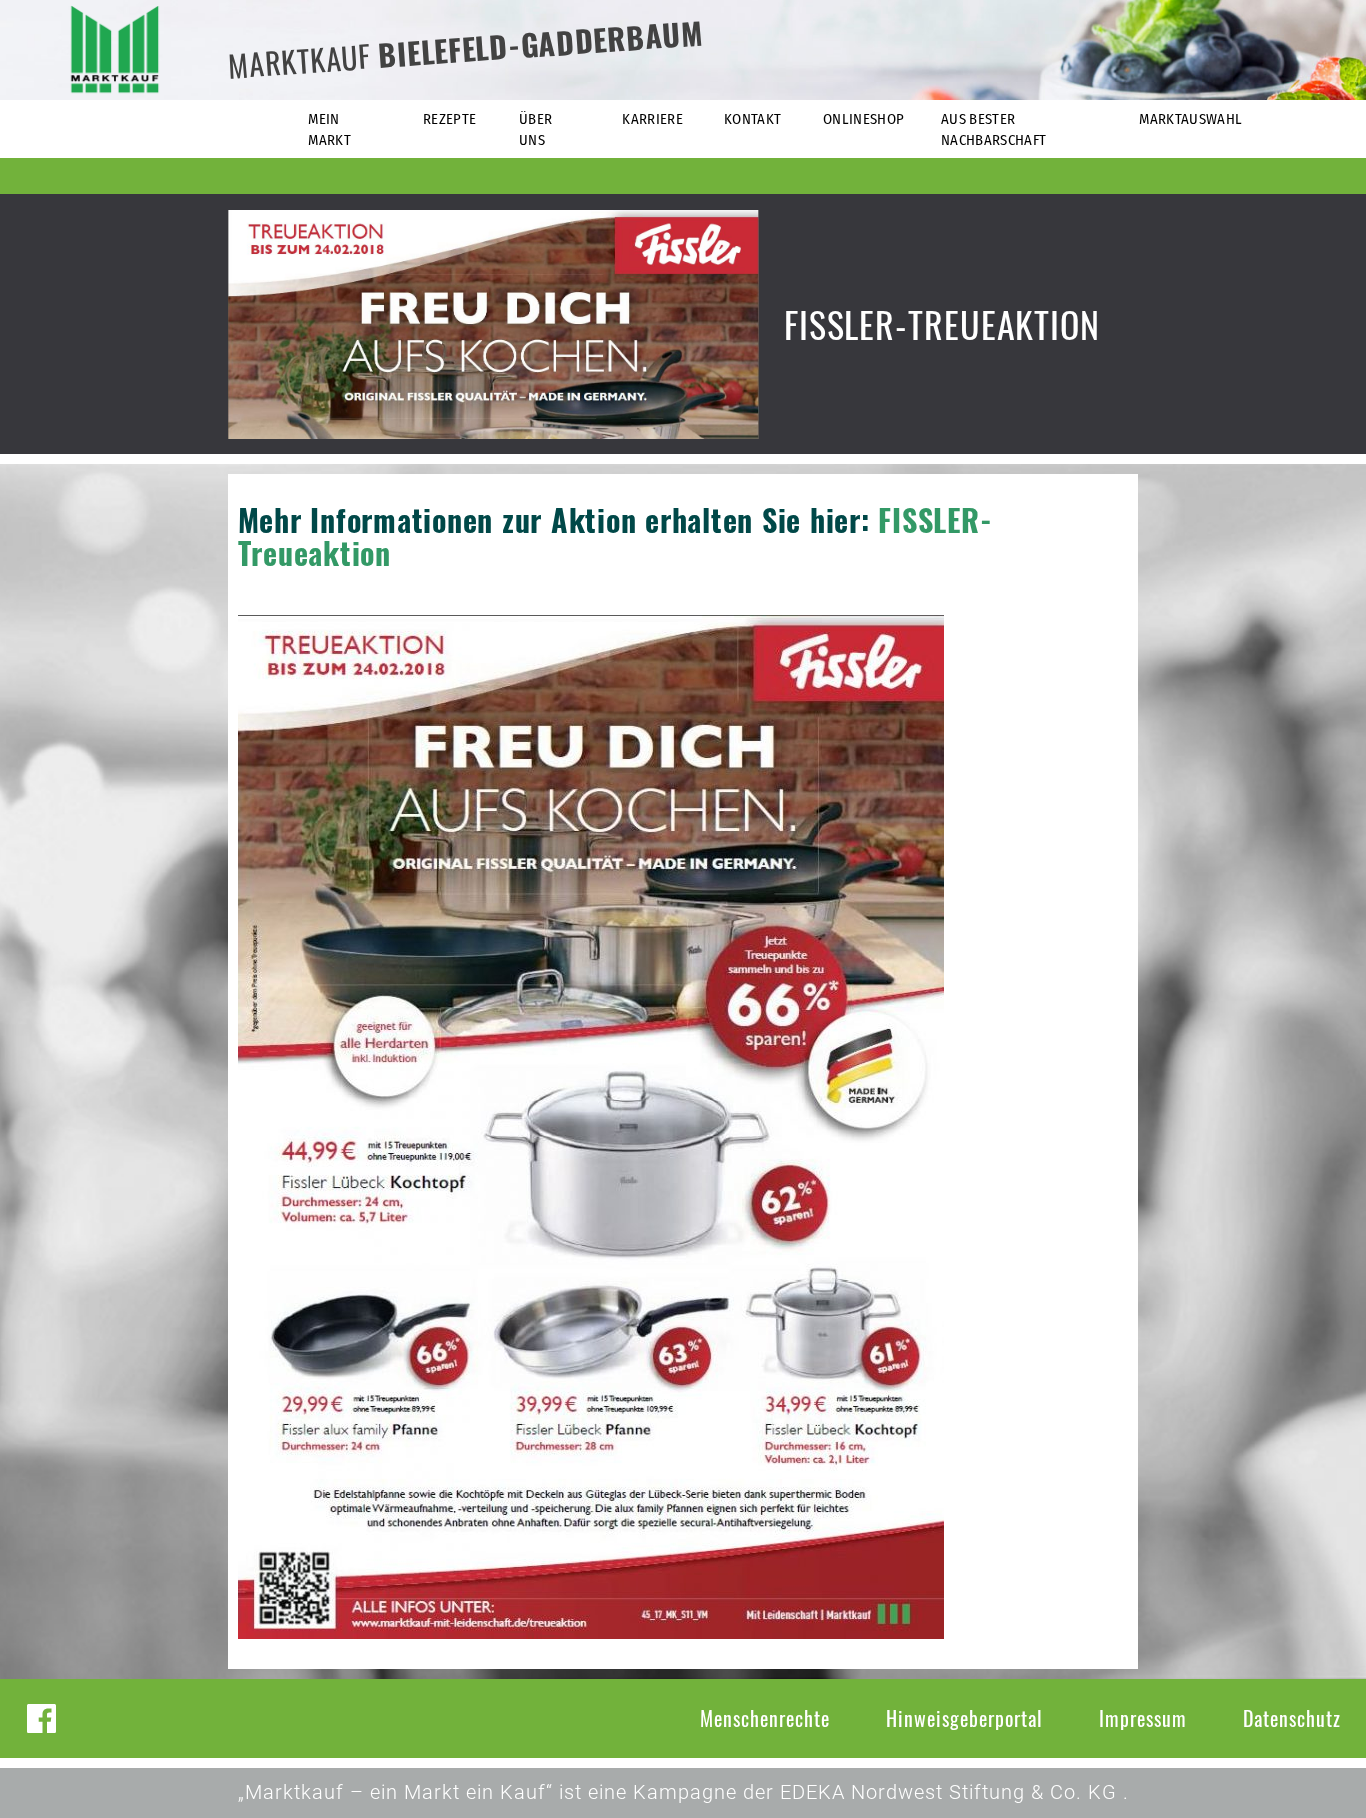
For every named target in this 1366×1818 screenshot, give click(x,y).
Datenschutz (1292, 1718)
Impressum (1143, 1718)
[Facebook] (41, 1718)
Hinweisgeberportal (964, 1718)
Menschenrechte (765, 1718)
